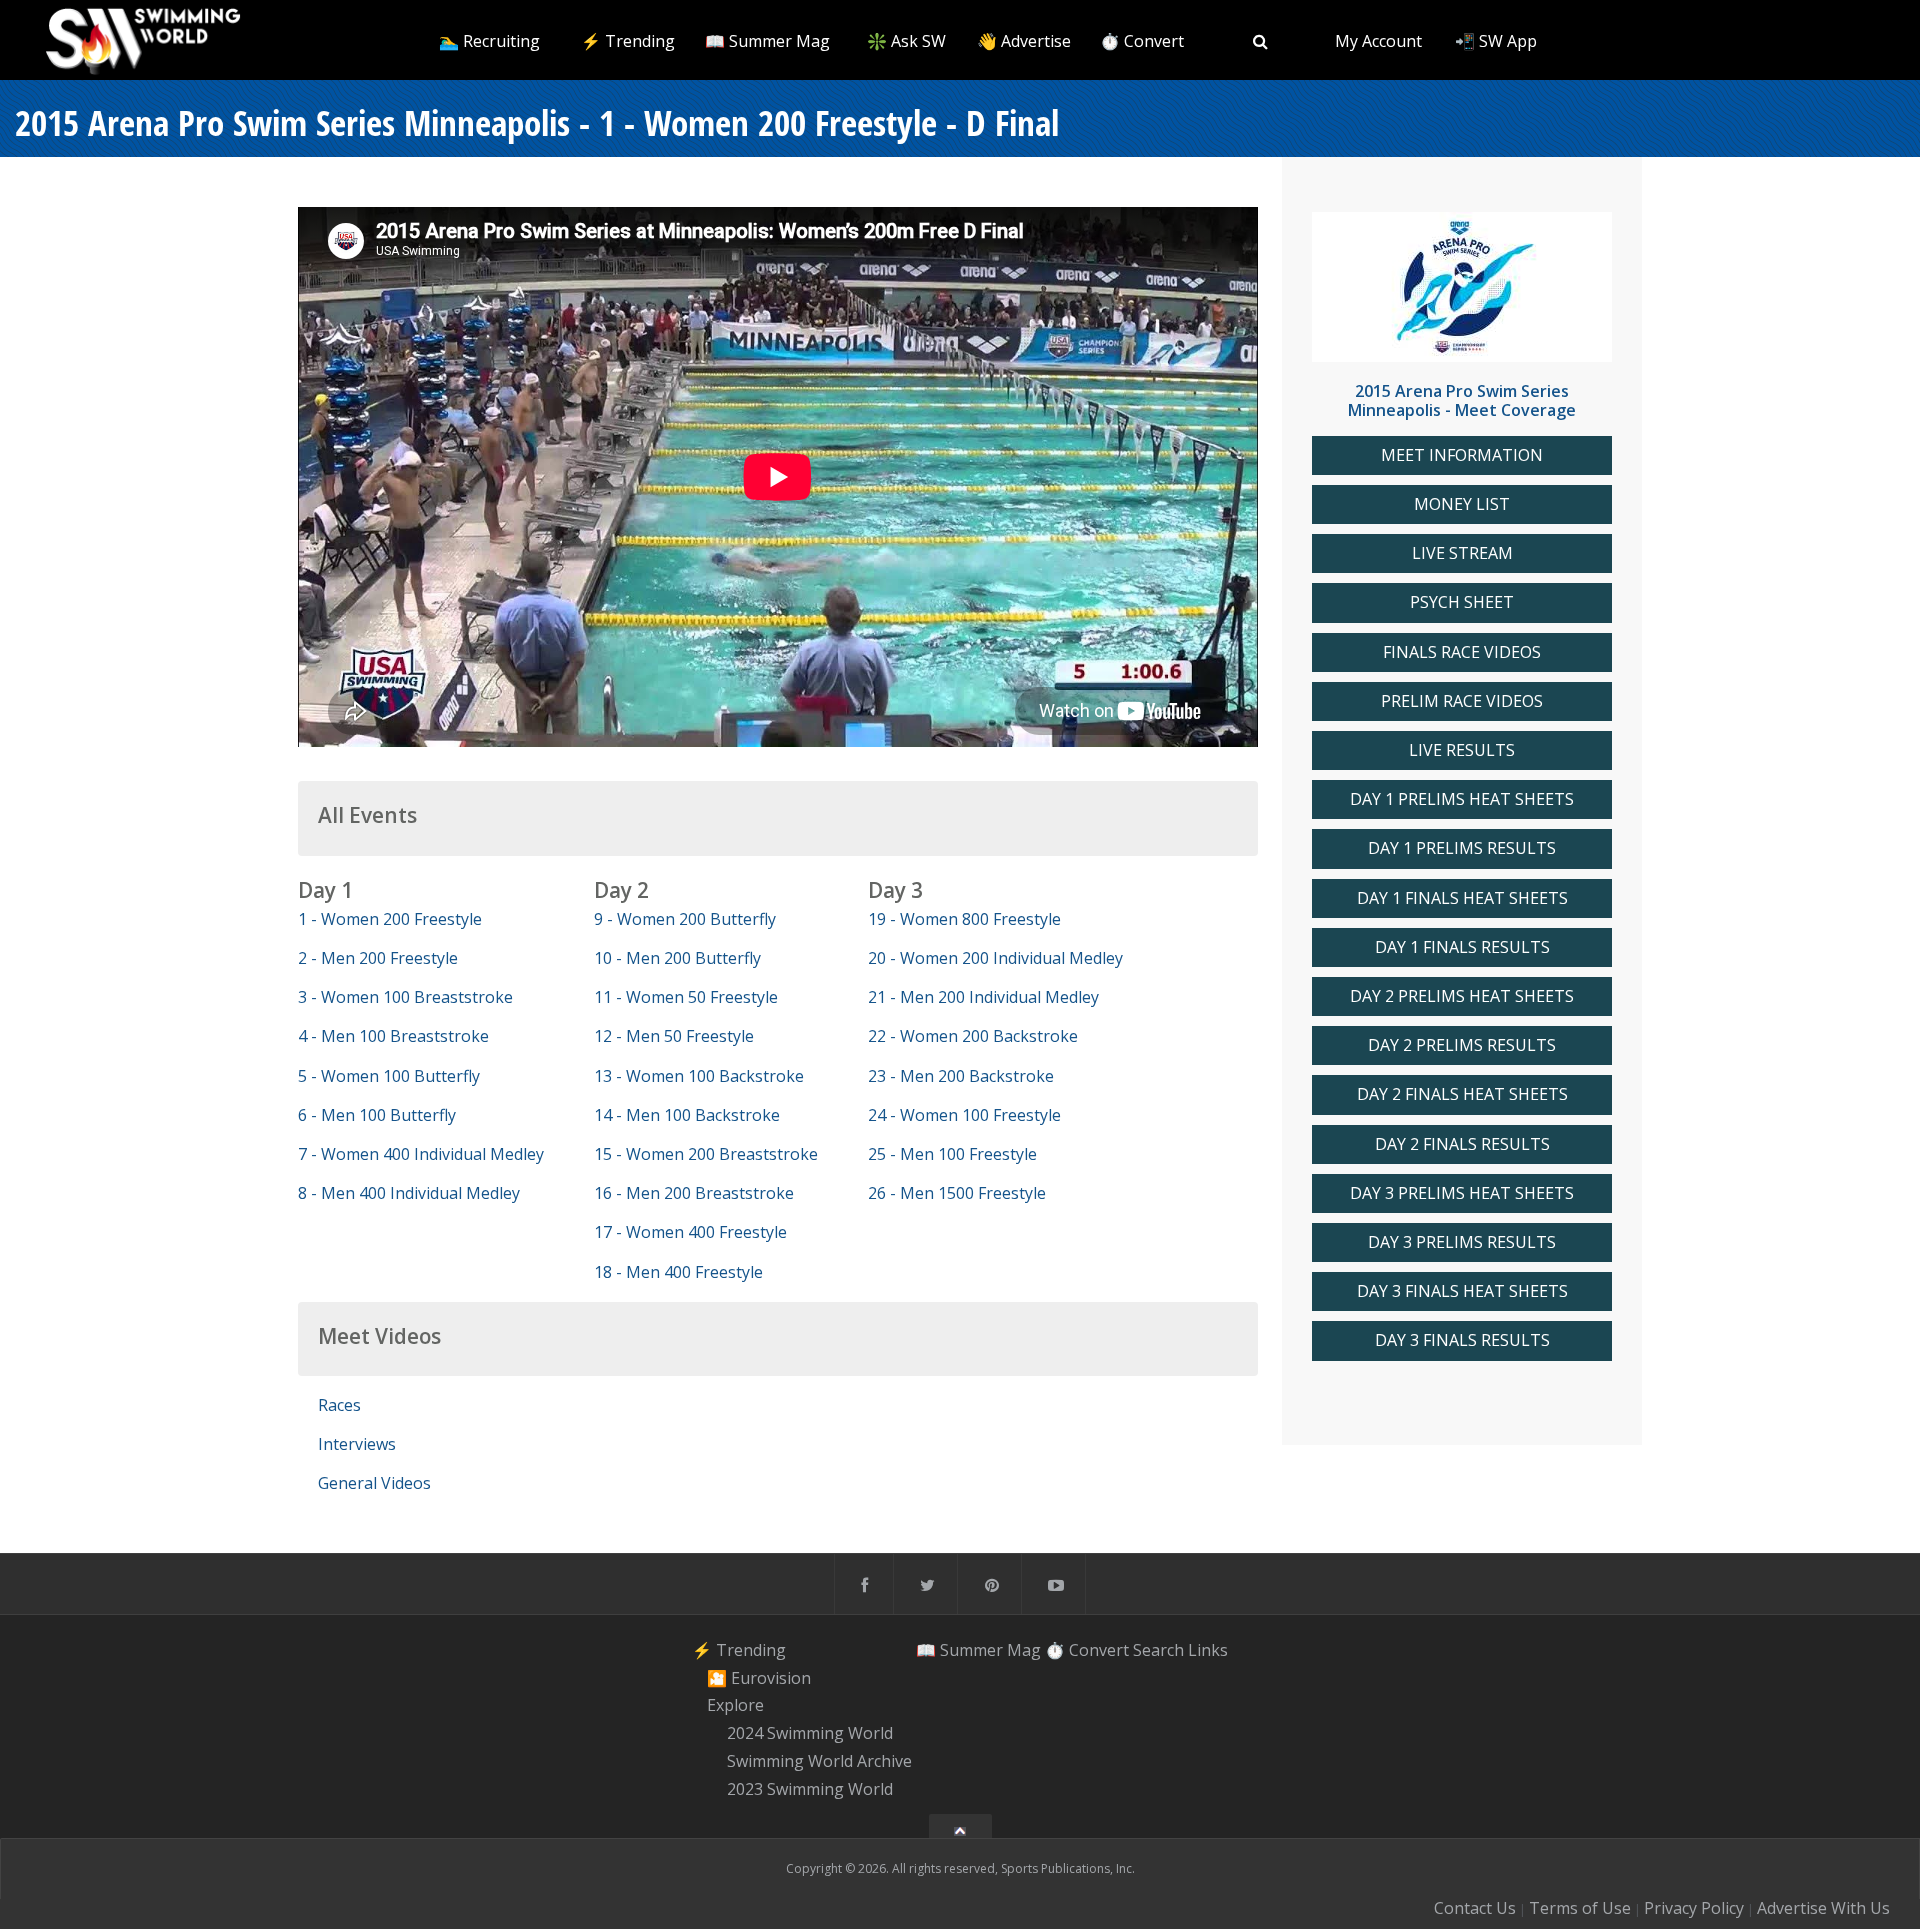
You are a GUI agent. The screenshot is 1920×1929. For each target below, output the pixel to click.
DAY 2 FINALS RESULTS (1462, 1144)
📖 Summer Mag (767, 41)
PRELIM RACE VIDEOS (1462, 701)
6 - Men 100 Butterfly (377, 1115)
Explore (735, 1706)
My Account (1378, 41)
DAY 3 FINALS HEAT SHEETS (1462, 1291)
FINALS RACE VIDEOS (1462, 652)
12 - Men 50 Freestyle (674, 1036)
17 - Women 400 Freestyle (690, 1232)
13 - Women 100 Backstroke (699, 1076)
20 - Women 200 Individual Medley (995, 958)
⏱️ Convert (1142, 41)
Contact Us (1475, 1908)
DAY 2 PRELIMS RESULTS (1462, 1045)
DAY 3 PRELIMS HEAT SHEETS (1462, 1193)
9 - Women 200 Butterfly (685, 919)
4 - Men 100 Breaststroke (393, 1036)
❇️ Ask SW (906, 41)
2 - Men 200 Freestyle (378, 958)
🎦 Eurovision (759, 1678)
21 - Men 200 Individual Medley (983, 997)
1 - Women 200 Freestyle (390, 919)
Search (1158, 1650)
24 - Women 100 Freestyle (964, 1115)
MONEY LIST (1462, 504)
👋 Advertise (1024, 41)
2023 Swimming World (810, 1789)
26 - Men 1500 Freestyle (957, 1193)
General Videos (374, 1483)
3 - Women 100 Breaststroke (405, 997)
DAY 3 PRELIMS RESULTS (1462, 1242)
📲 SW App (1496, 41)
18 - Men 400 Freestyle (678, 1272)
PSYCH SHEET (1462, 602)
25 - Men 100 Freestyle (952, 1154)
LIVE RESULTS (1462, 750)
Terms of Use (1580, 1908)
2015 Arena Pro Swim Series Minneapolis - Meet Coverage (1462, 400)
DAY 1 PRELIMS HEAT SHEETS (1462, 799)
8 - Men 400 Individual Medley (409, 1193)
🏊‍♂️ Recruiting (489, 41)
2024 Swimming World (810, 1733)
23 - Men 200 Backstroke (961, 1076)
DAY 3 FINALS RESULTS (1462, 1340)
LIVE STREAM (1462, 553)
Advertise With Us (1823, 1908)
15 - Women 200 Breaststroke (706, 1154)
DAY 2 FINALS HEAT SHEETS (1462, 1094)
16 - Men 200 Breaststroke (694, 1193)
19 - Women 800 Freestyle (964, 919)
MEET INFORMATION (1462, 455)
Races (339, 1405)
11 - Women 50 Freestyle (686, 997)
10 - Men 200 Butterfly (677, 958)
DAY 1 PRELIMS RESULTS (1462, 848)
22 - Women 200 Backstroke (973, 1036)
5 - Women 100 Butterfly (389, 1076)
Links (1208, 1650)
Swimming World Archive (819, 1761)
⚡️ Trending (628, 41)
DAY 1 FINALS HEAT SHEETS (1462, 898)
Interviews (357, 1444)
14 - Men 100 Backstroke (687, 1115)
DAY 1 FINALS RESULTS (1462, 947)
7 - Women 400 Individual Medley (421, 1154)
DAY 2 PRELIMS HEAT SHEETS (1462, 996)
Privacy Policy (1694, 1908)
